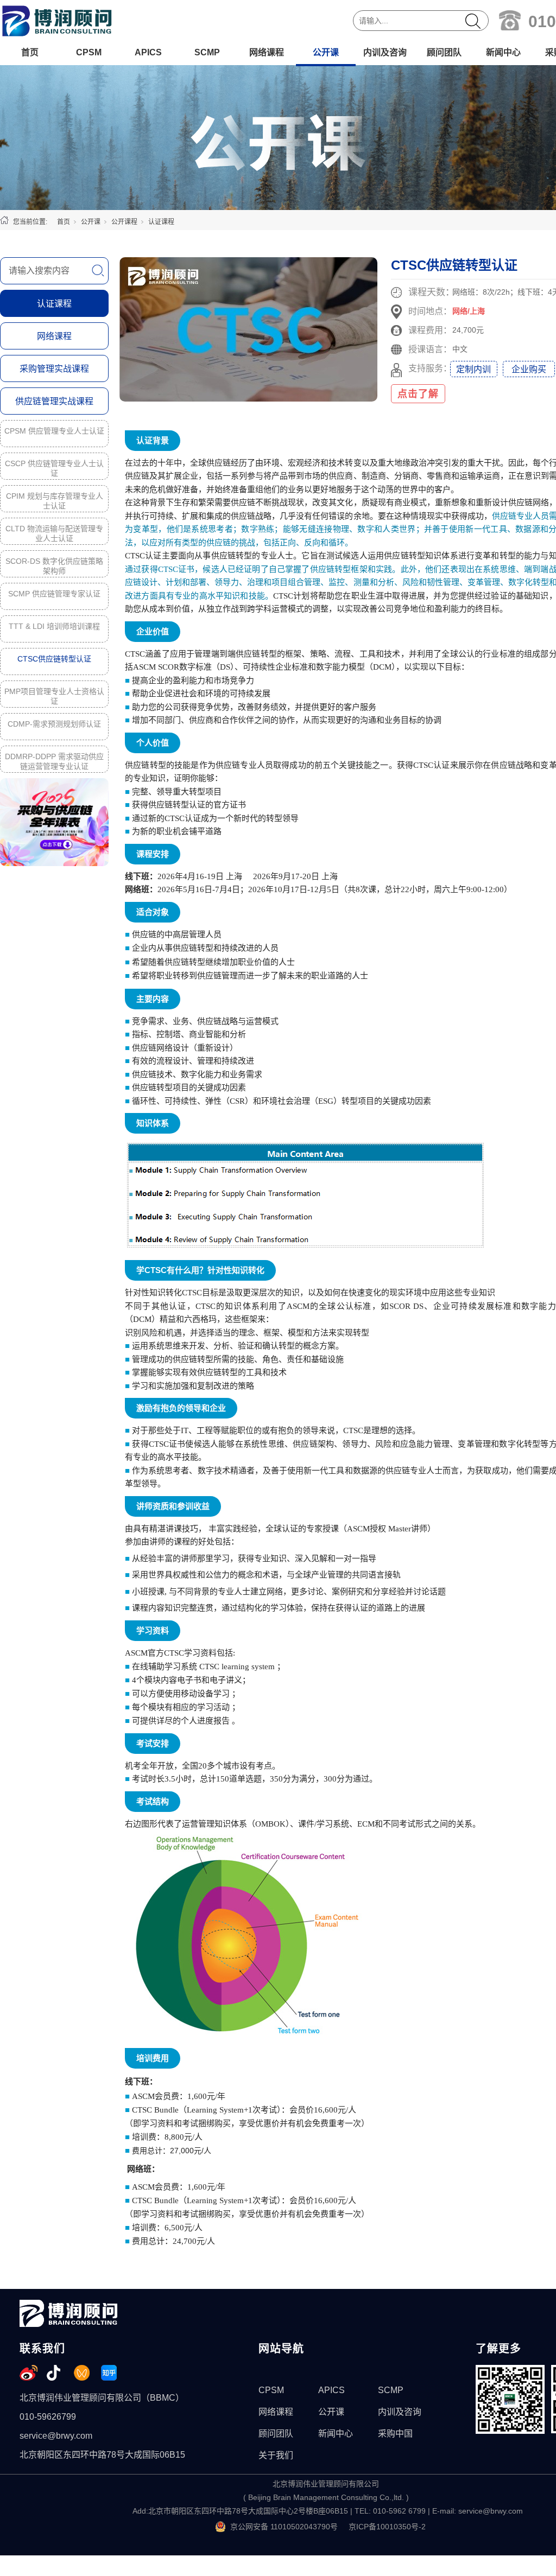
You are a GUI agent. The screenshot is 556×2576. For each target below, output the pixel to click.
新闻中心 (503, 52)
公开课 (326, 52)
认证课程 (161, 222)
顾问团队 (444, 52)
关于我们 (276, 2455)
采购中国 (395, 2434)
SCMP (207, 52)
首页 (30, 52)
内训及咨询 (385, 52)
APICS (148, 52)
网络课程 (267, 52)
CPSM (89, 52)
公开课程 (124, 222)
